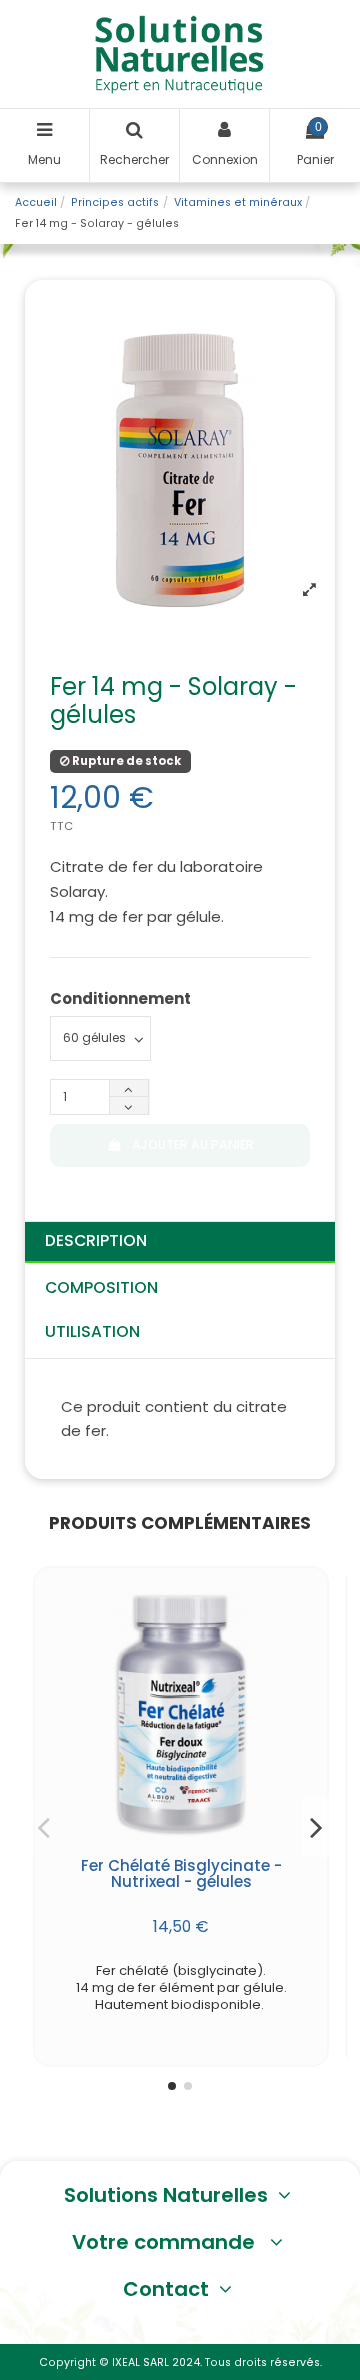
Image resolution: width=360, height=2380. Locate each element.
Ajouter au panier (193, 1144)
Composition (101, 1287)
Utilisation (92, 1331)
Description (96, 1240)
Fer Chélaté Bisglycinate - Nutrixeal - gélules (181, 1874)
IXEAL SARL (140, 2362)
